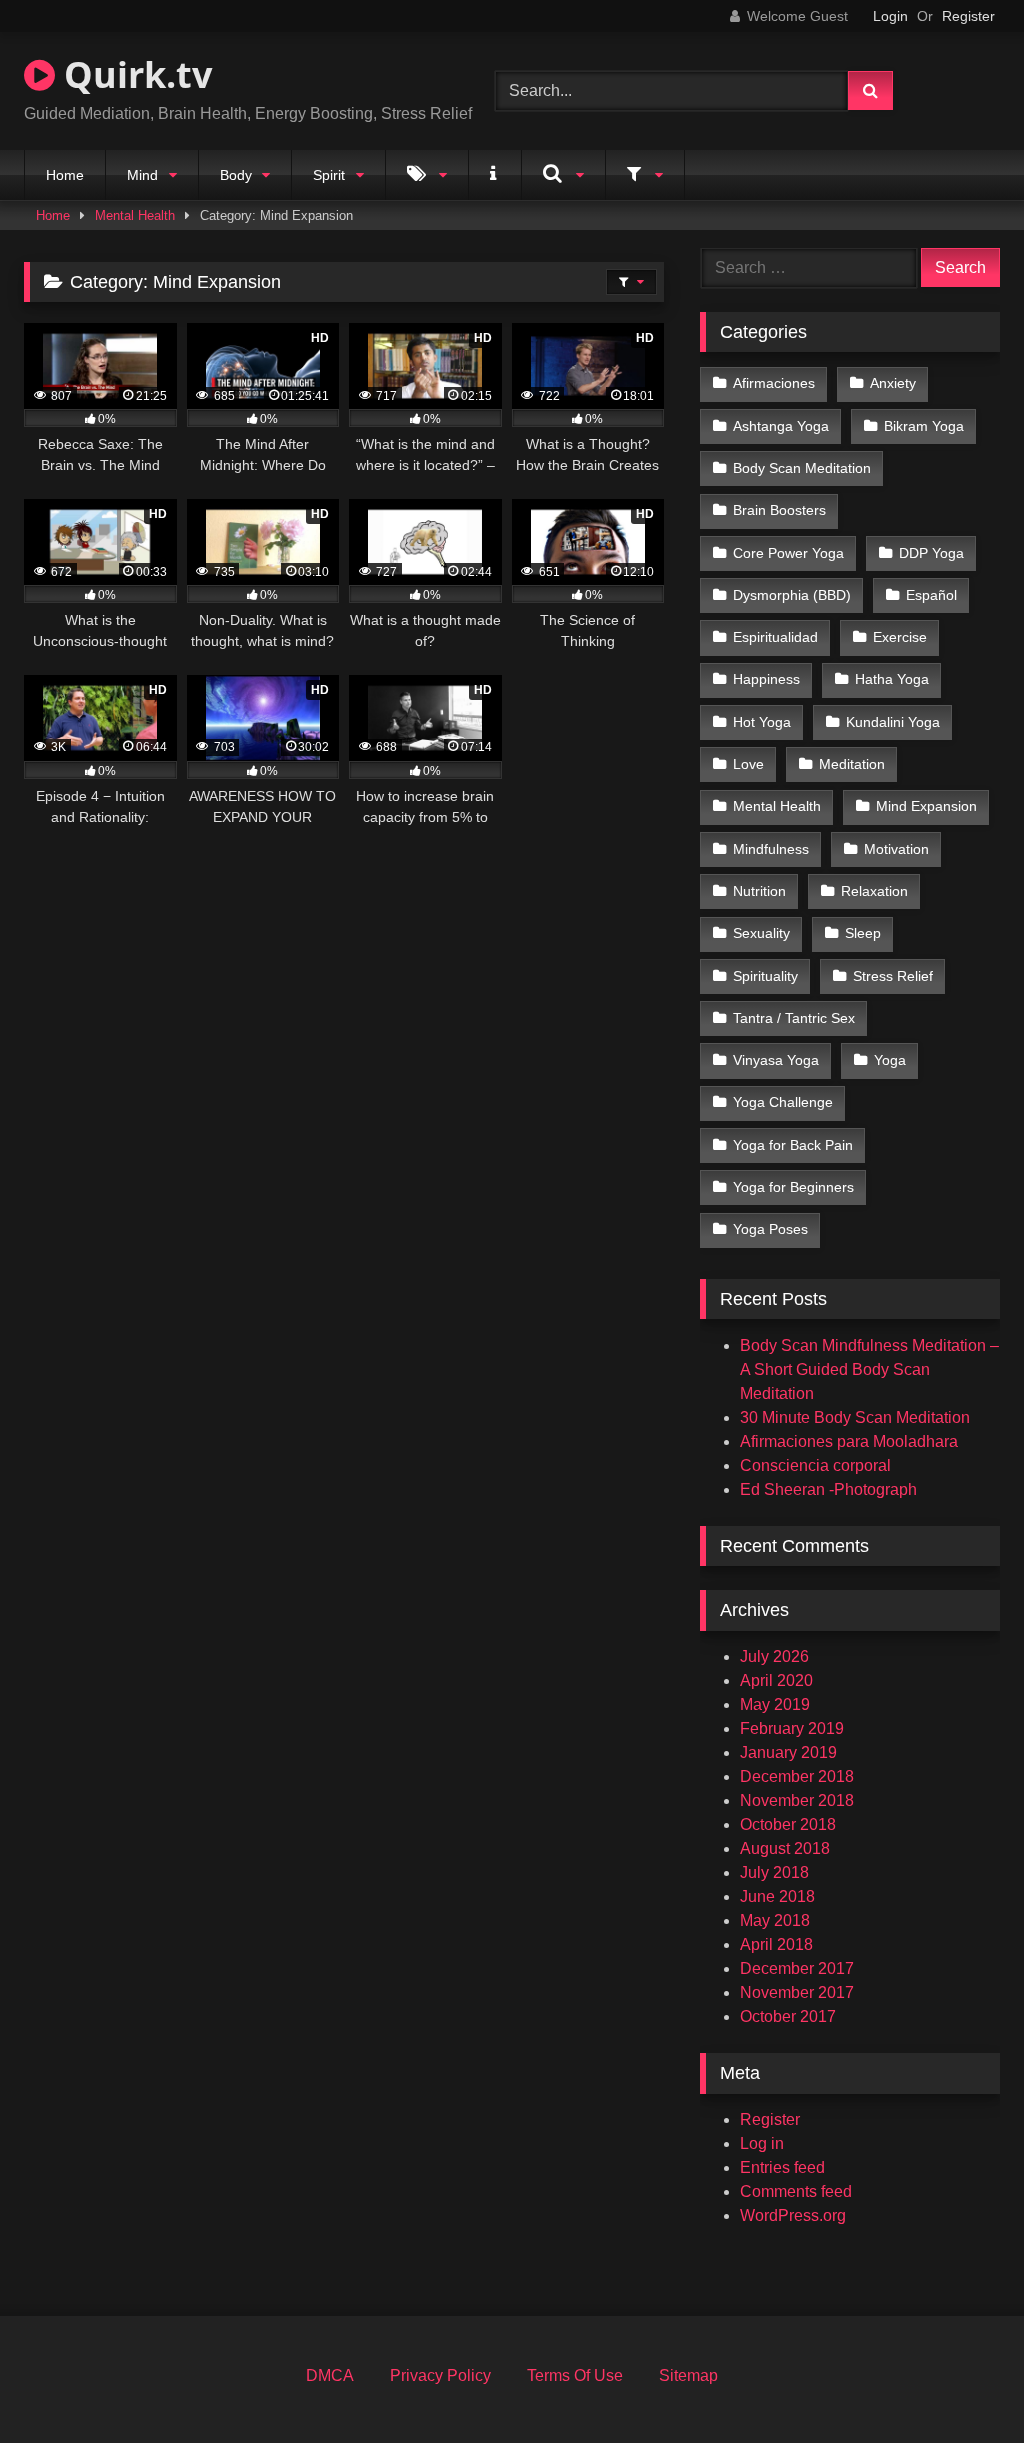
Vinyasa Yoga (776, 1060)
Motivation (896, 849)
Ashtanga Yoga (781, 426)
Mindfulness (771, 849)
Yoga (890, 1060)
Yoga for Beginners (793, 1187)
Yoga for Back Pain (793, 1145)
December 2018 (797, 1776)
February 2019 (792, 1728)
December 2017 (797, 1968)
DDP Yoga (931, 553)
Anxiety (893, 383)
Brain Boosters (779, 510)
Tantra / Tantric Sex (794, 1018)
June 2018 (777, 1896)
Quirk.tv (133, 74)
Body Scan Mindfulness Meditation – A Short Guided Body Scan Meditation (869, 1369)
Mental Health (135, 215)
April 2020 (776, 1680)
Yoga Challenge (783, 1102)
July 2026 (774, 1656)
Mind (142, 175)
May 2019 (775, 1704)
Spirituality (765, 976)
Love (748, 764)
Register (968, 16)
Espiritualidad (775, 637)
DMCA (330, 2375)
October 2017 (788, 2016)
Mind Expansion (926, 806)
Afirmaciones (774, 383)
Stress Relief (893, 976)
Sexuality (761, 933)
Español (931, 595)
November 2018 (797, 1800)
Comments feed (796, 2191)
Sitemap (688, 2375)
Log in (762, 2143)
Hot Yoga (762, 722)
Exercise (900, 637)
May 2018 (775, 1920)
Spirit (329, 175)
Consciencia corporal (815, 1465)
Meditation (852, 764)
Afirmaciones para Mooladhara (849, 1441)
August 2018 (785, 1848)
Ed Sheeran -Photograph (828, 1489)
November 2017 (797, 1992)
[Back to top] (962, 2383)
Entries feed (782, 2167)
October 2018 (788, 1824)
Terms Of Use (575, 2375)
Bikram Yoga (924, 426)
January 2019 (788, 1752)
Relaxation (874, 891)
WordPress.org (793, 2215)
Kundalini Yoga (893, 722)
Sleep (863, 933)
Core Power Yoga (788, 553)
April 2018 (776, 1944)
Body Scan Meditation (802, 468)
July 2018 (774, 1872)
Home (65, 175)
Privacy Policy (440, 2375)
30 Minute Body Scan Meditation (855, 1417)
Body (236, 175)
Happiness (766, 679)
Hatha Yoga (892, 679)
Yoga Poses (770, 1229)
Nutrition (759, 891)
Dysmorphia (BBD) (792, 595)
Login (890, 16)
